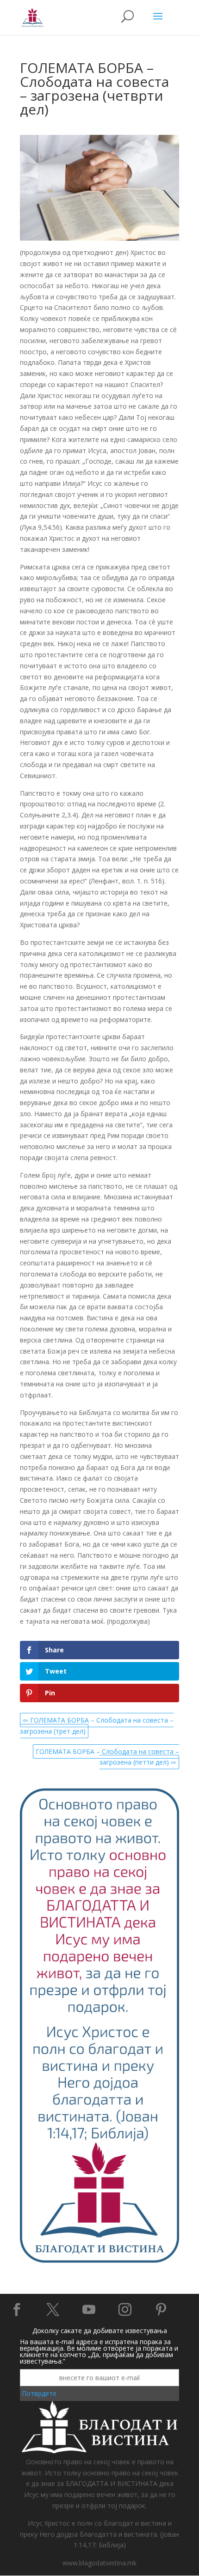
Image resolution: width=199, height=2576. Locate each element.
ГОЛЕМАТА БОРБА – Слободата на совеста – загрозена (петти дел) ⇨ (107, 1757)
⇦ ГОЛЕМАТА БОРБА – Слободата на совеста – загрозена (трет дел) (97, 1726)
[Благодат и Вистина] (99, 2261)
